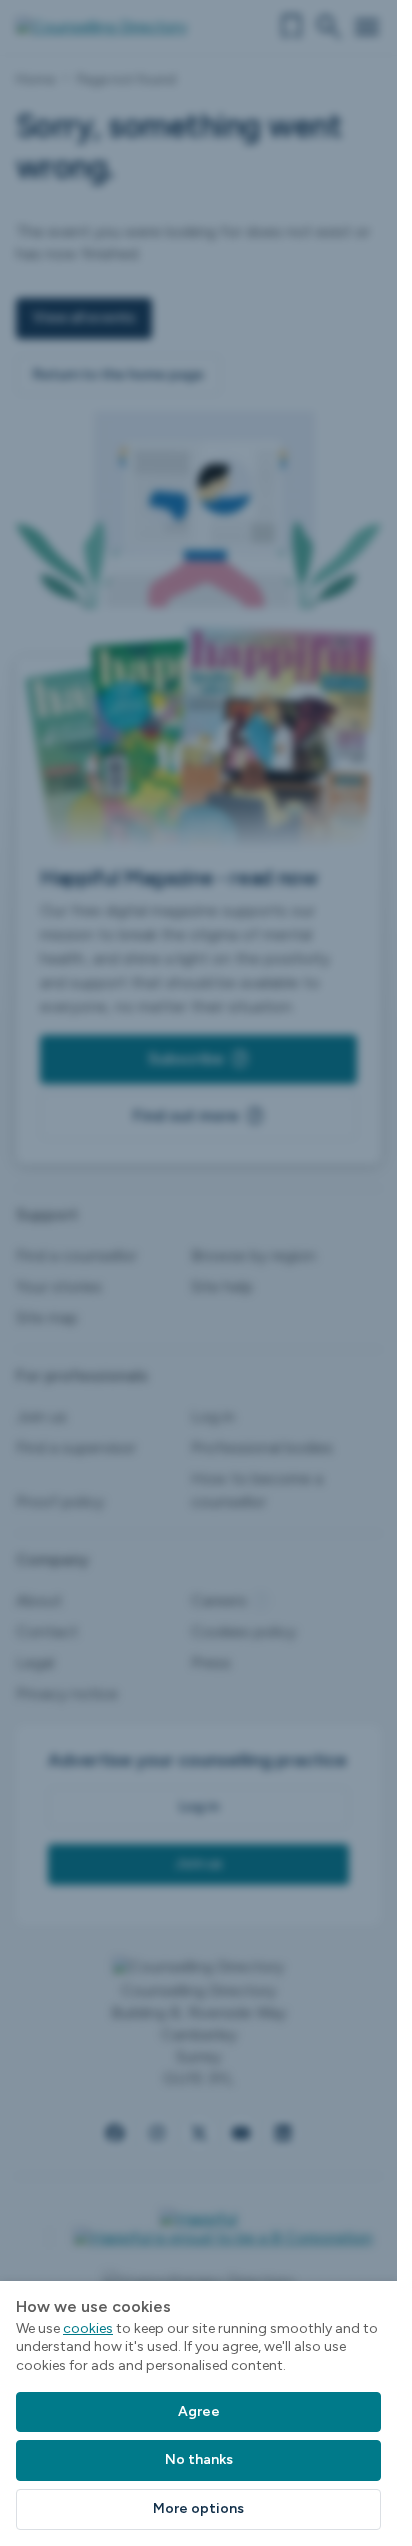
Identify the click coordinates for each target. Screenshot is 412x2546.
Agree (199, 2411)
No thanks (199, 2459)
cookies (88, 2328)
